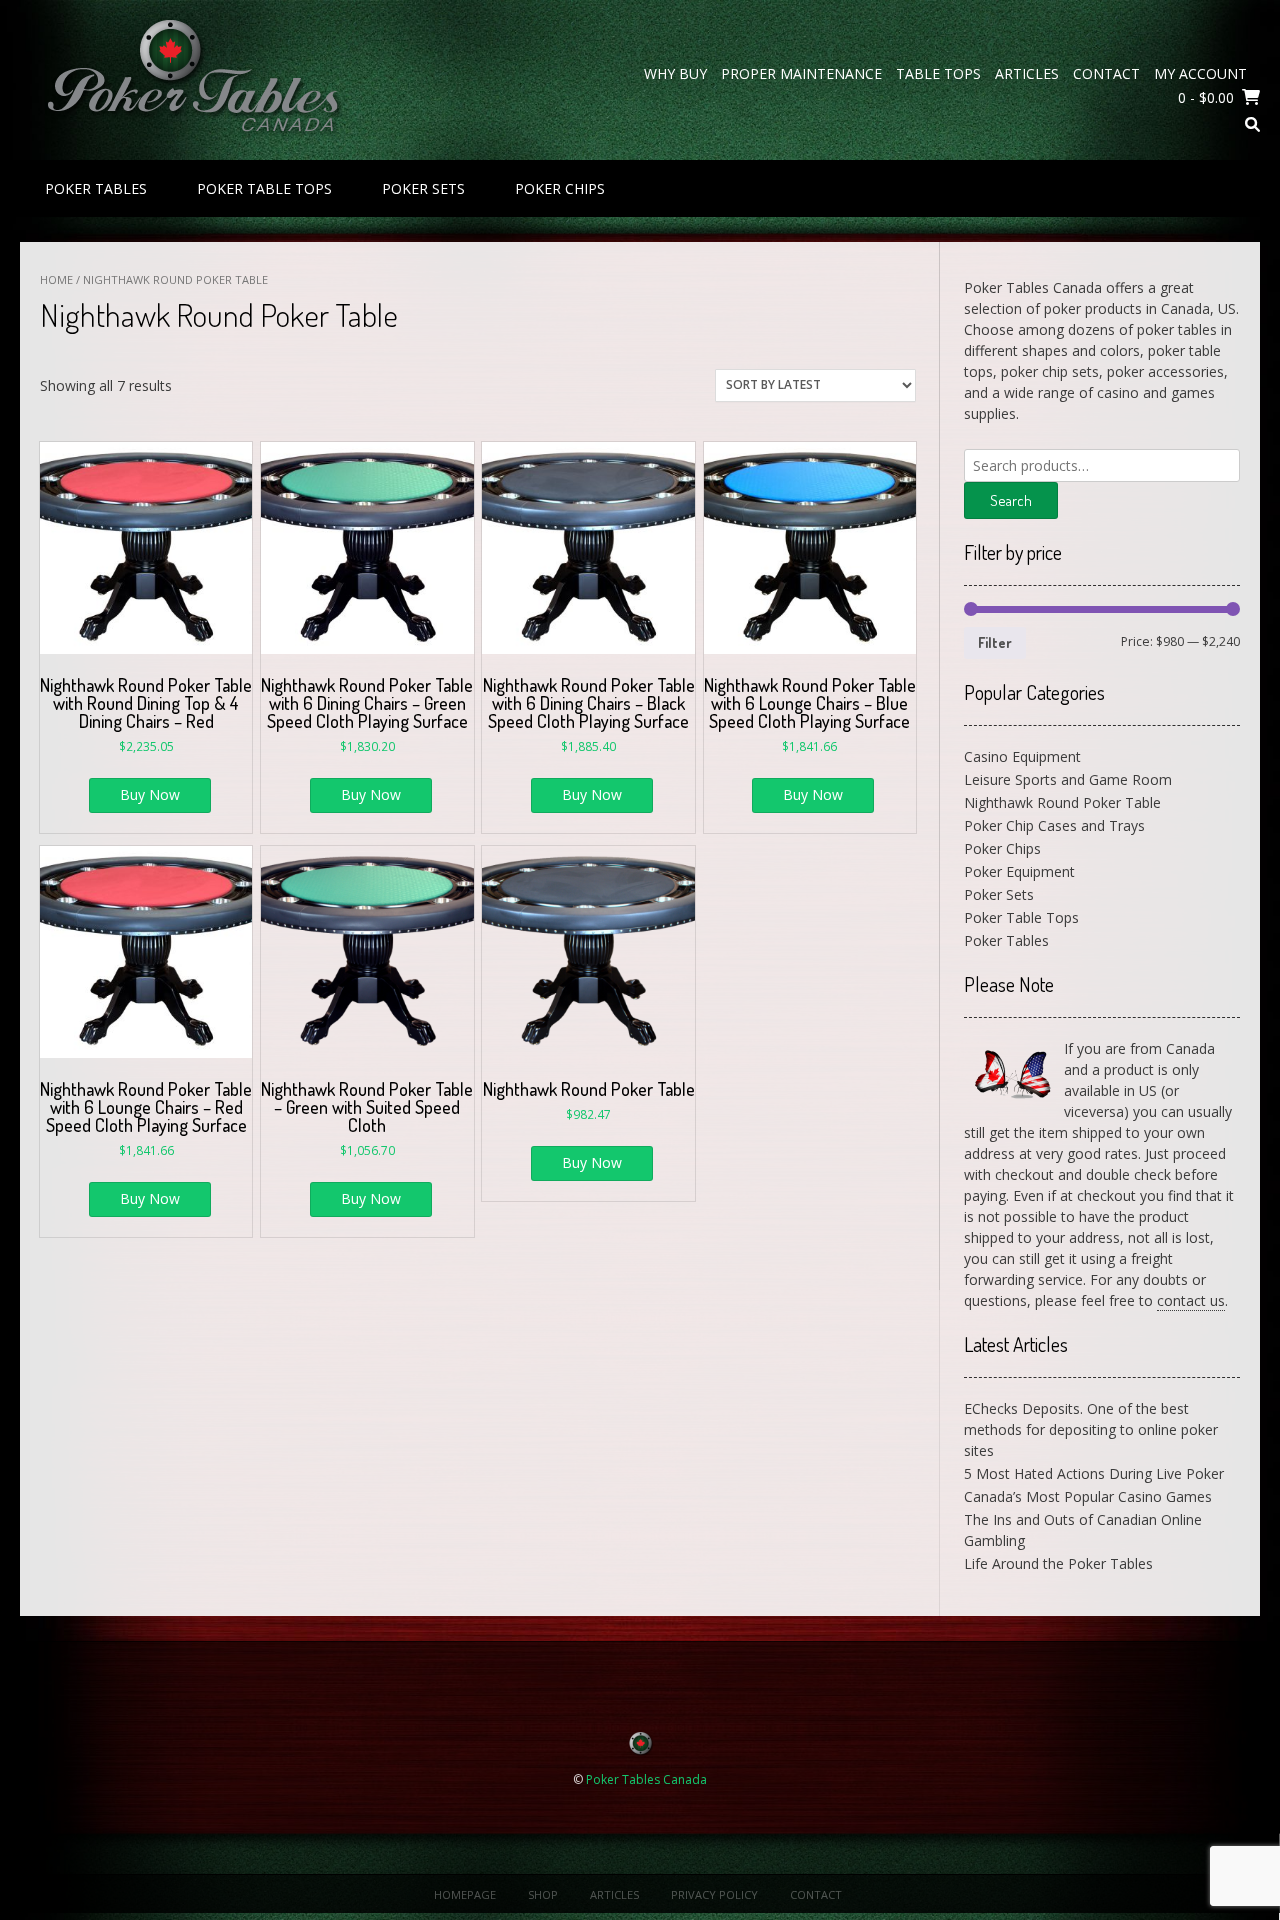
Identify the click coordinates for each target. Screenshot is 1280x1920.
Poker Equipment (1019, 871)
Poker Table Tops (264, 188)
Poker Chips (560, 188)
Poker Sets (423, 188)
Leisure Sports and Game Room (1068, 779)
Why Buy (675, 73)
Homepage (465, 1894)
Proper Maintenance (801, 73)
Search (1011, 500)
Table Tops (938, 73)
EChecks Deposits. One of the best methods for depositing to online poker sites (1091, 1429)
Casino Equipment (1022, 756)
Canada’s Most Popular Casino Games (1088, 1496)
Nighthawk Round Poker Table (1062, 802)
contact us (1191, 1300)
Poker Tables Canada (646, 1779)
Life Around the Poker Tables (1058, 1563)
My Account (1200, 73)
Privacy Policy (714, 1894)
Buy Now (150, 794)
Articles (1027, 73)
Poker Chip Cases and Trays (1054, 825)
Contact (1106, 73)
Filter (995, 642)
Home (56, 279)
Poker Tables (96, 188)
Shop (543, 1894)
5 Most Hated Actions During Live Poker (1094, 1473)
